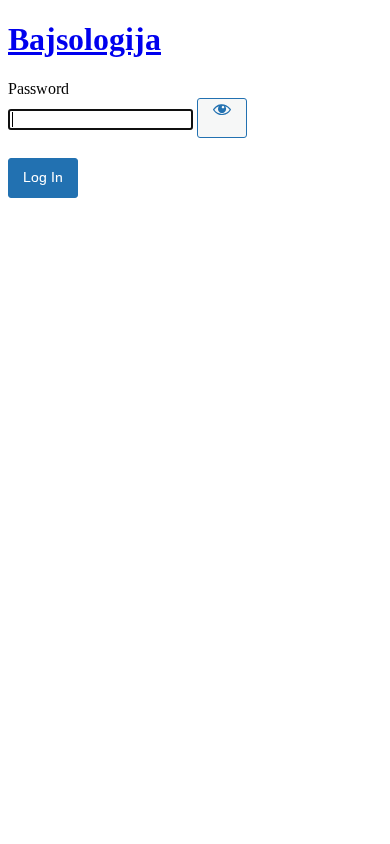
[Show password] (222, 118)
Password (38, 88)
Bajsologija (84, 39)
